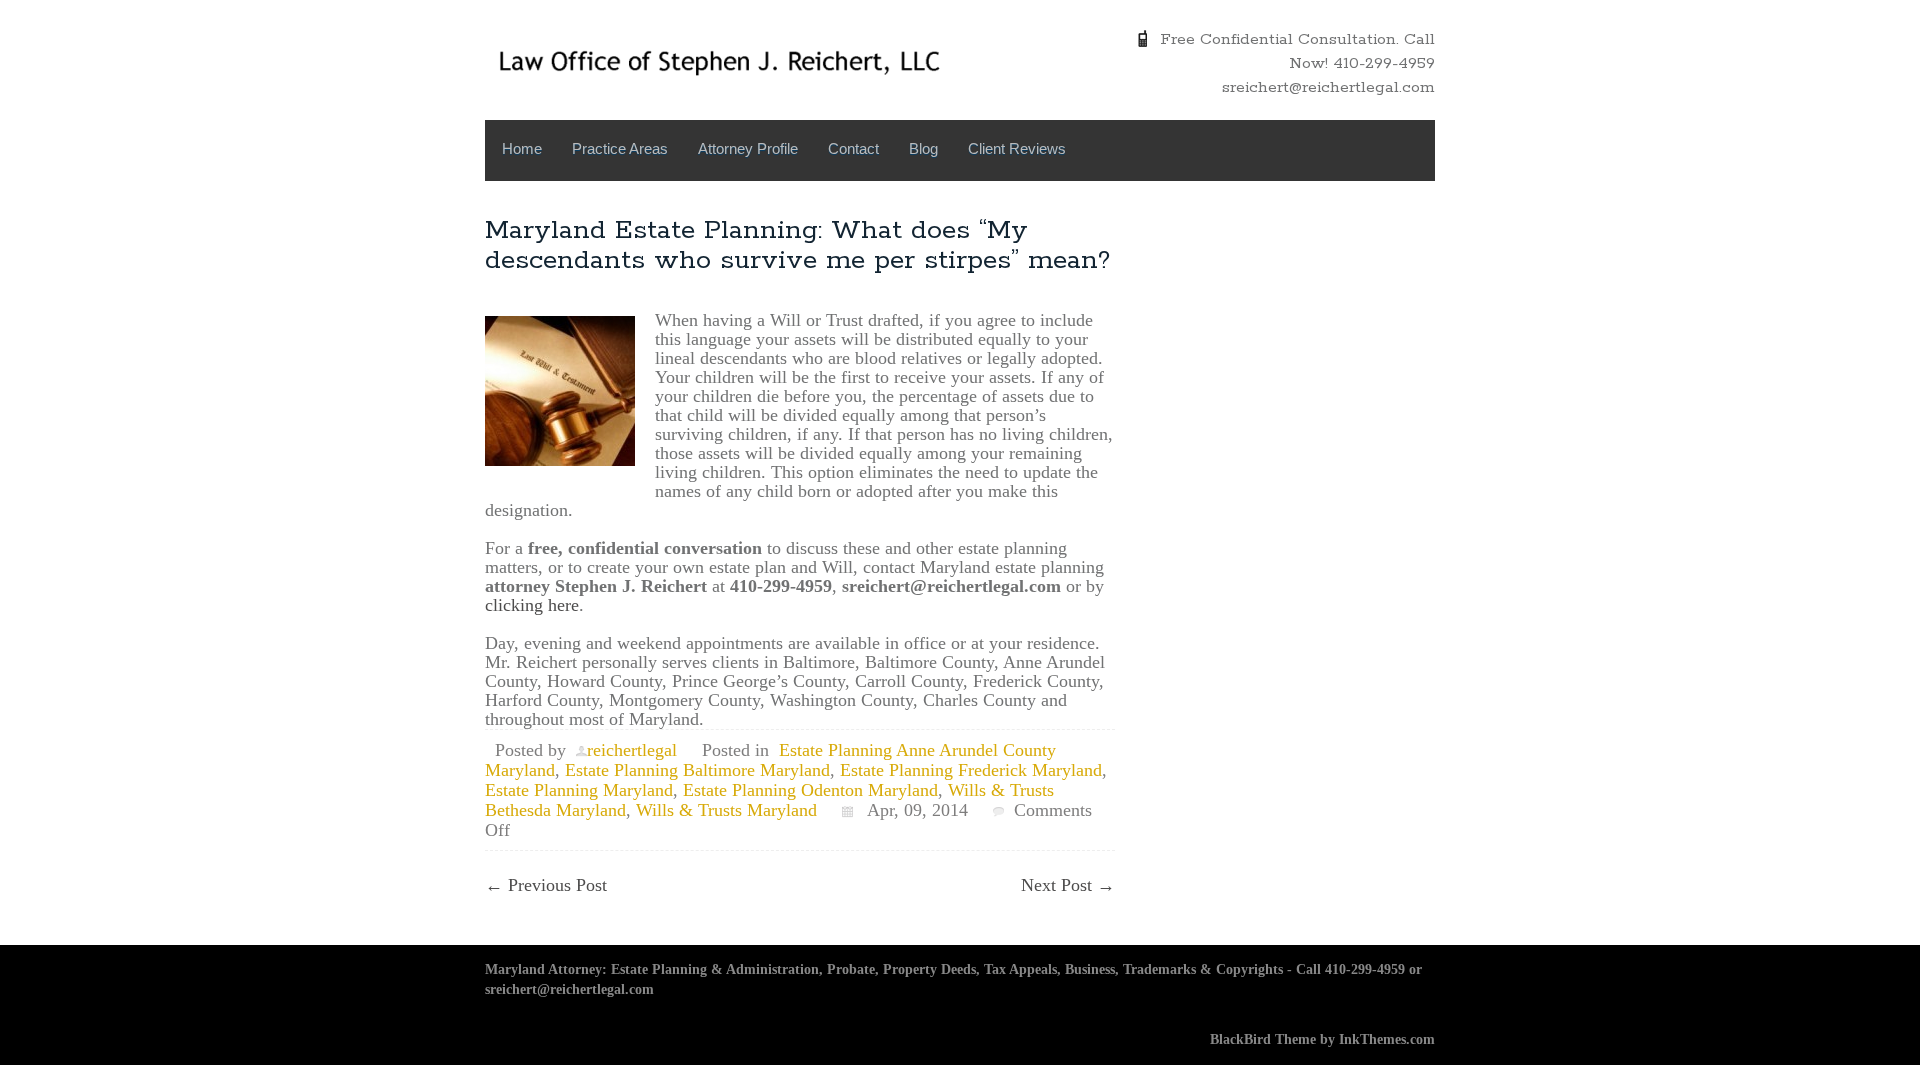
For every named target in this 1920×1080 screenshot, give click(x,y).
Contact (853, 148)
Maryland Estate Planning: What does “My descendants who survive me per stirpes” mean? (797, 245)
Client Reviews (1017, 148)
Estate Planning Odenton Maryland (810, 790)
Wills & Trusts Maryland (726, 810)
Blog (923, 148)
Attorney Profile (748, 148)
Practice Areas (620, 148)
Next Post (1068, 885)
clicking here (532, 605)
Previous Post (546, 885)
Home (522, 148)
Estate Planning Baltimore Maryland (697, 770)
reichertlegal (632, 750)
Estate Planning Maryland (579, 790)
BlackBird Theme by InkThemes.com (1322, 1039)
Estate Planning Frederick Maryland (971, 770)
